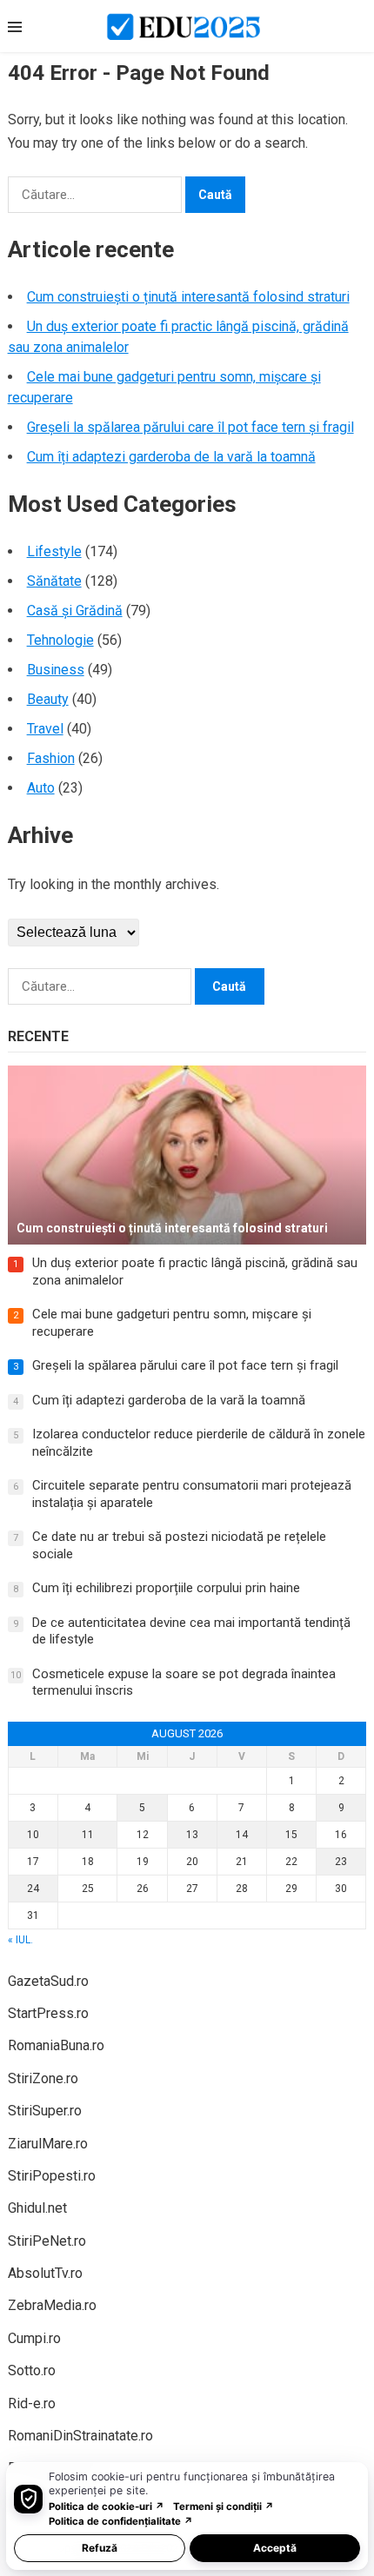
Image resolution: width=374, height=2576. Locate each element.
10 (33, 1835)
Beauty (48, 699)
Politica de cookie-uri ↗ (107, 2506)
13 (192, 1835)
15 (291, 1835)
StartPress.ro (48, 2013)
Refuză (100, 2548)
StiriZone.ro (43, 2078)
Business (56, 670)
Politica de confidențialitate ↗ (121, 2521)
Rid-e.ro (32, 2403)
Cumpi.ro (34, 2338)
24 (33, 1889)
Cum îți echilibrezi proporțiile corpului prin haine (166, 1588)
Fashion (51, 758)
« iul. (20, 1940)
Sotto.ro (32, 2370)
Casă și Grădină (75, 611)
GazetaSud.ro (48, 1981)
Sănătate (54, 581)
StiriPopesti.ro (52, 2176)
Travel (45, 729)
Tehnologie (60, 640)
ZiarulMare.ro (48, 2144)
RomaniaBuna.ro (56, 2045)
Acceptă (275, 2548)
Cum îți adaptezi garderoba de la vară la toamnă (171, 457)
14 (242, 1835)
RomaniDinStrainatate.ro (80, 2436)
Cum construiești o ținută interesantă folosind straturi (188, 297)
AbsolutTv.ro (45, 2273)
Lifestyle (54, 551)
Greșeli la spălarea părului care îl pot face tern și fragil (190, 427)
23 (341, 1862)
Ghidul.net (37, 2208)
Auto (41, 788)
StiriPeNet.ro (47, 2241)
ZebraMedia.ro (52, 2305)
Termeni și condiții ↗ (224, 2506)
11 (88, 1835)
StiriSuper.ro (45, 2111)
